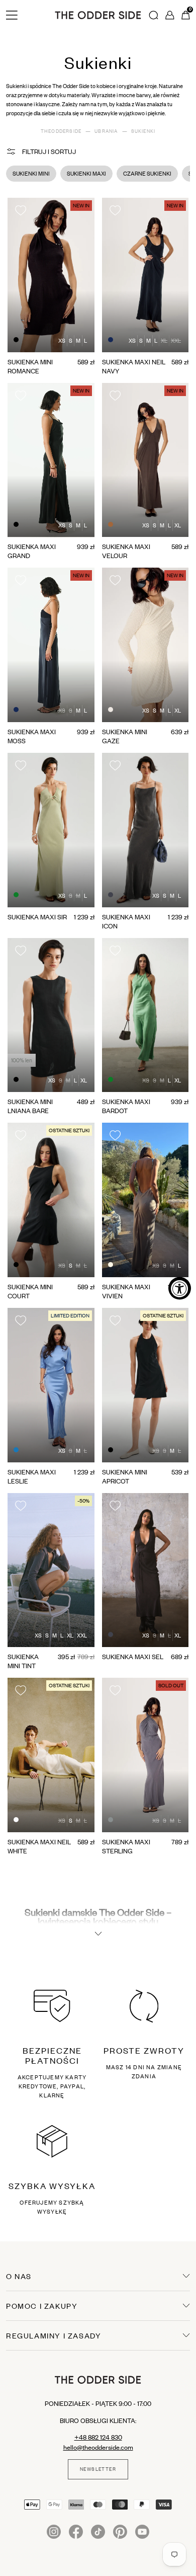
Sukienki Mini (31, 174)
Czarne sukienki (147, 174)
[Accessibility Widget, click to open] (180, 1288)
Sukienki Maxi (86, 174)
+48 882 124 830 (98, 2437)
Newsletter (98, 2469)
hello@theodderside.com (98, 2447)
